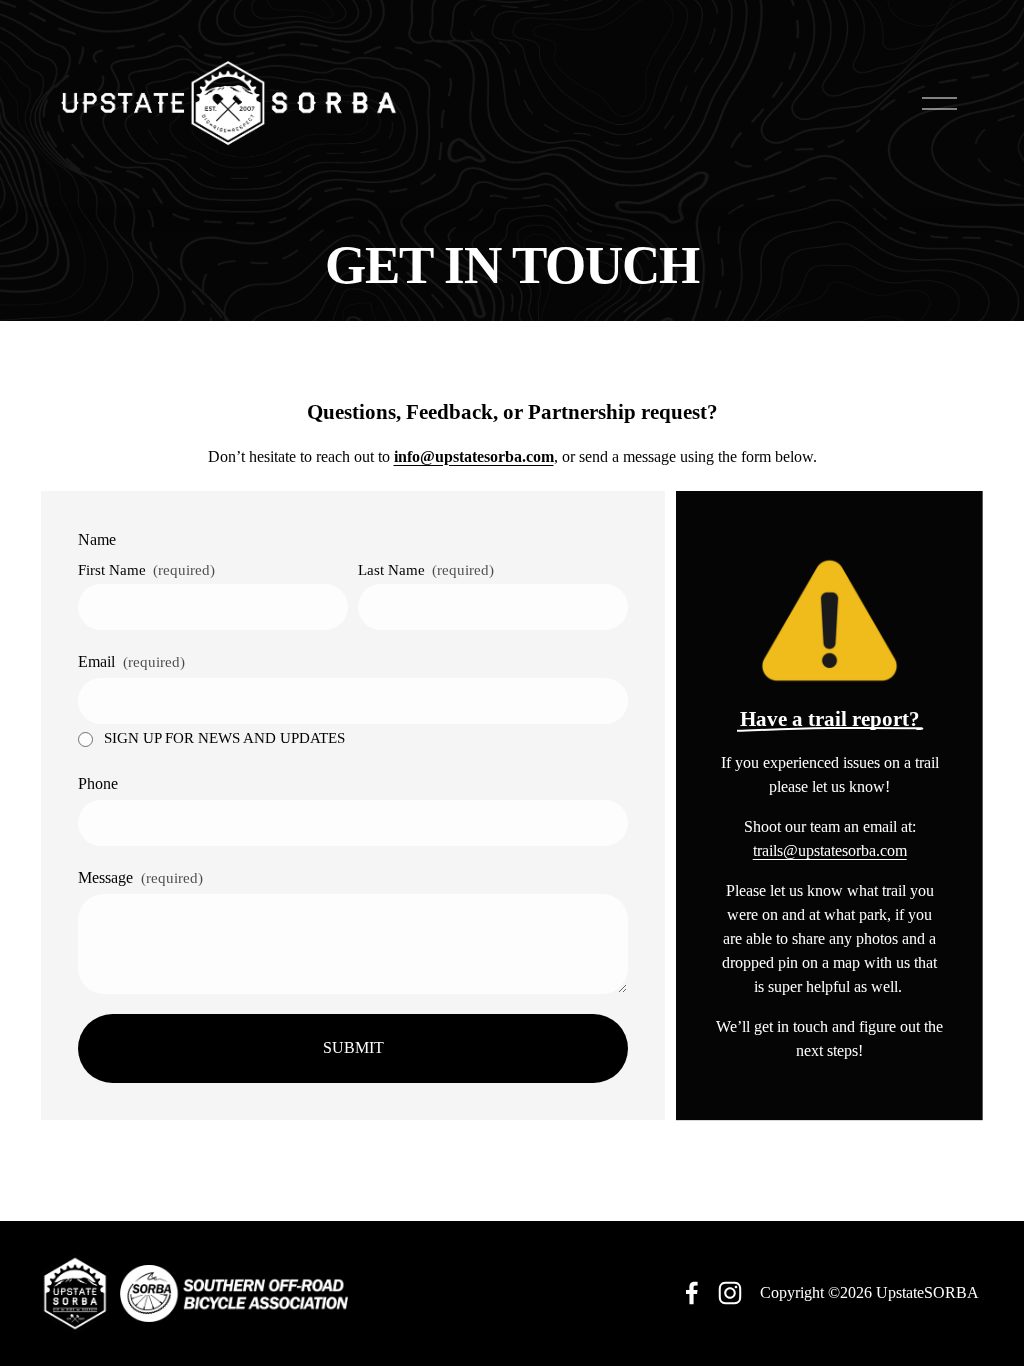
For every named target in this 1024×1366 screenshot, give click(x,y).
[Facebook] (692, 1293)
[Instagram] (730, 1293)
